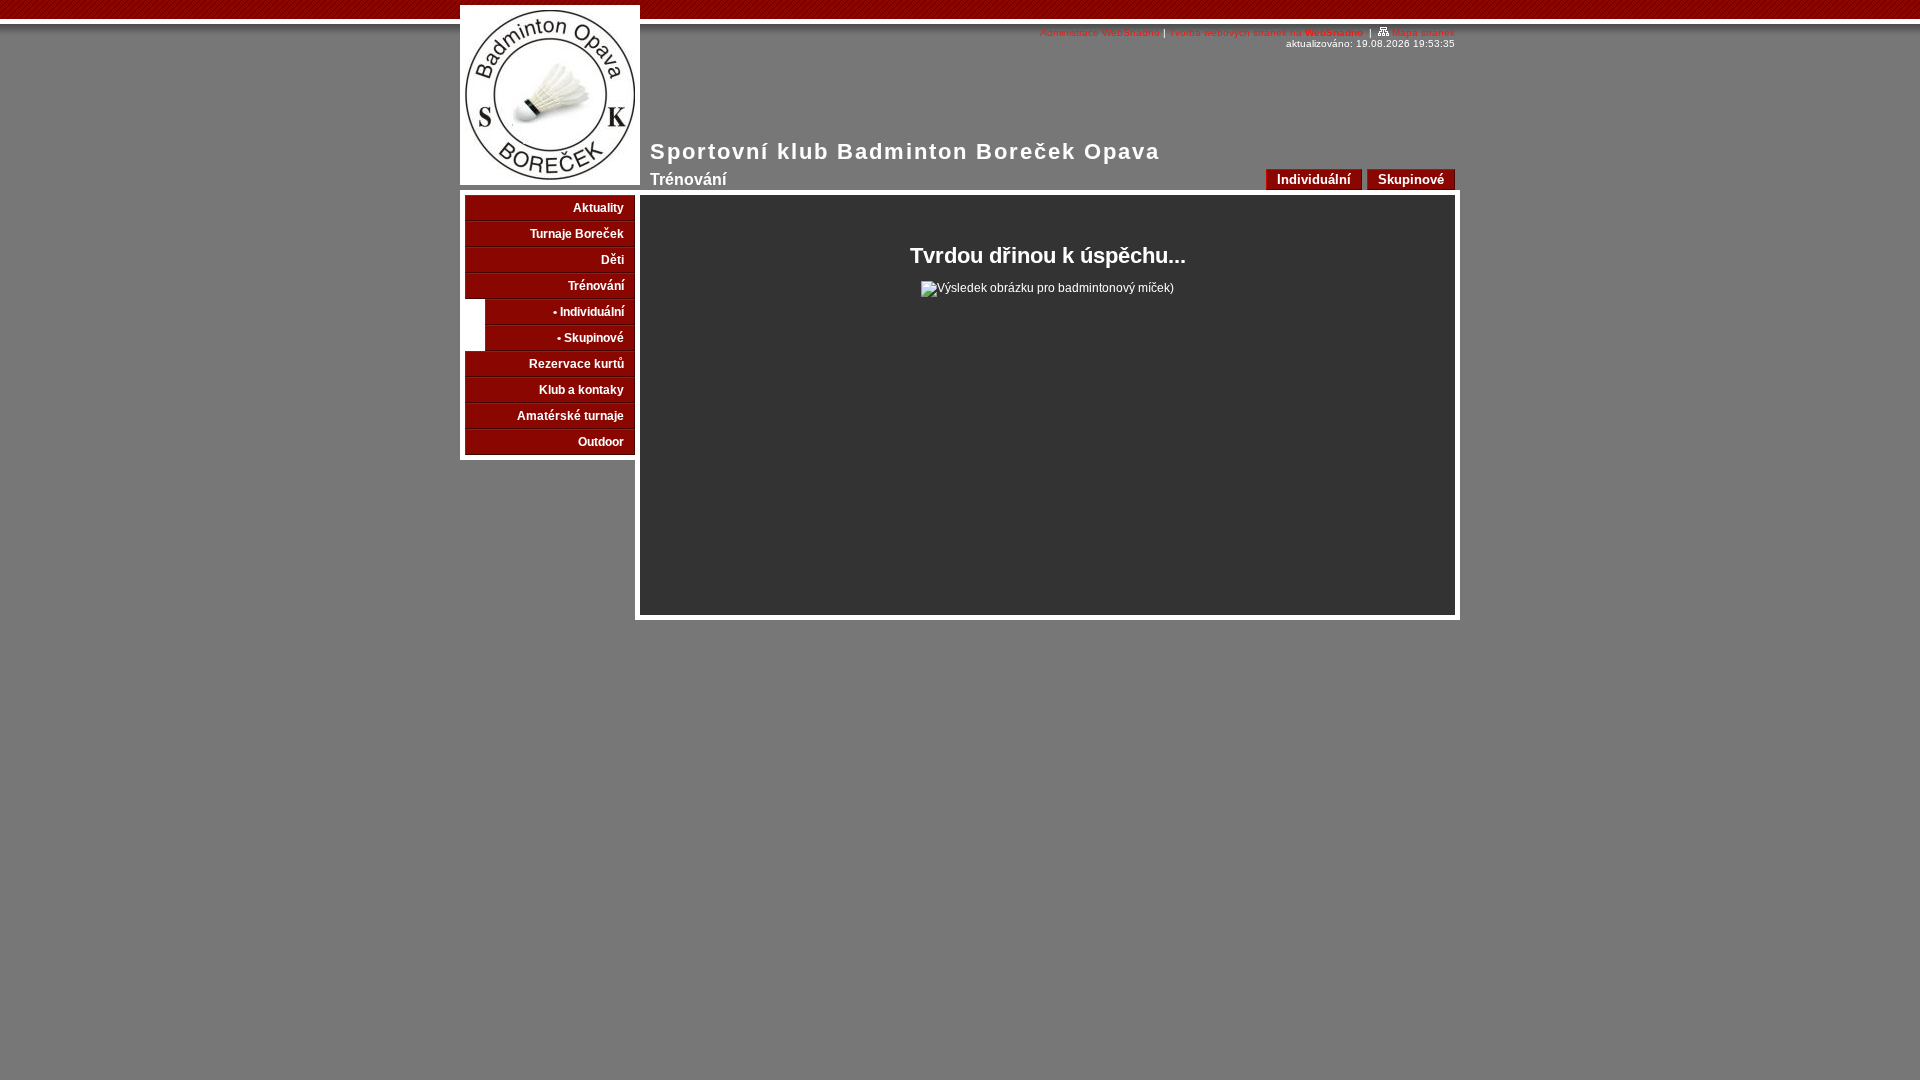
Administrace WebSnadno (1100, 32)
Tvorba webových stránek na (1266, 32)
